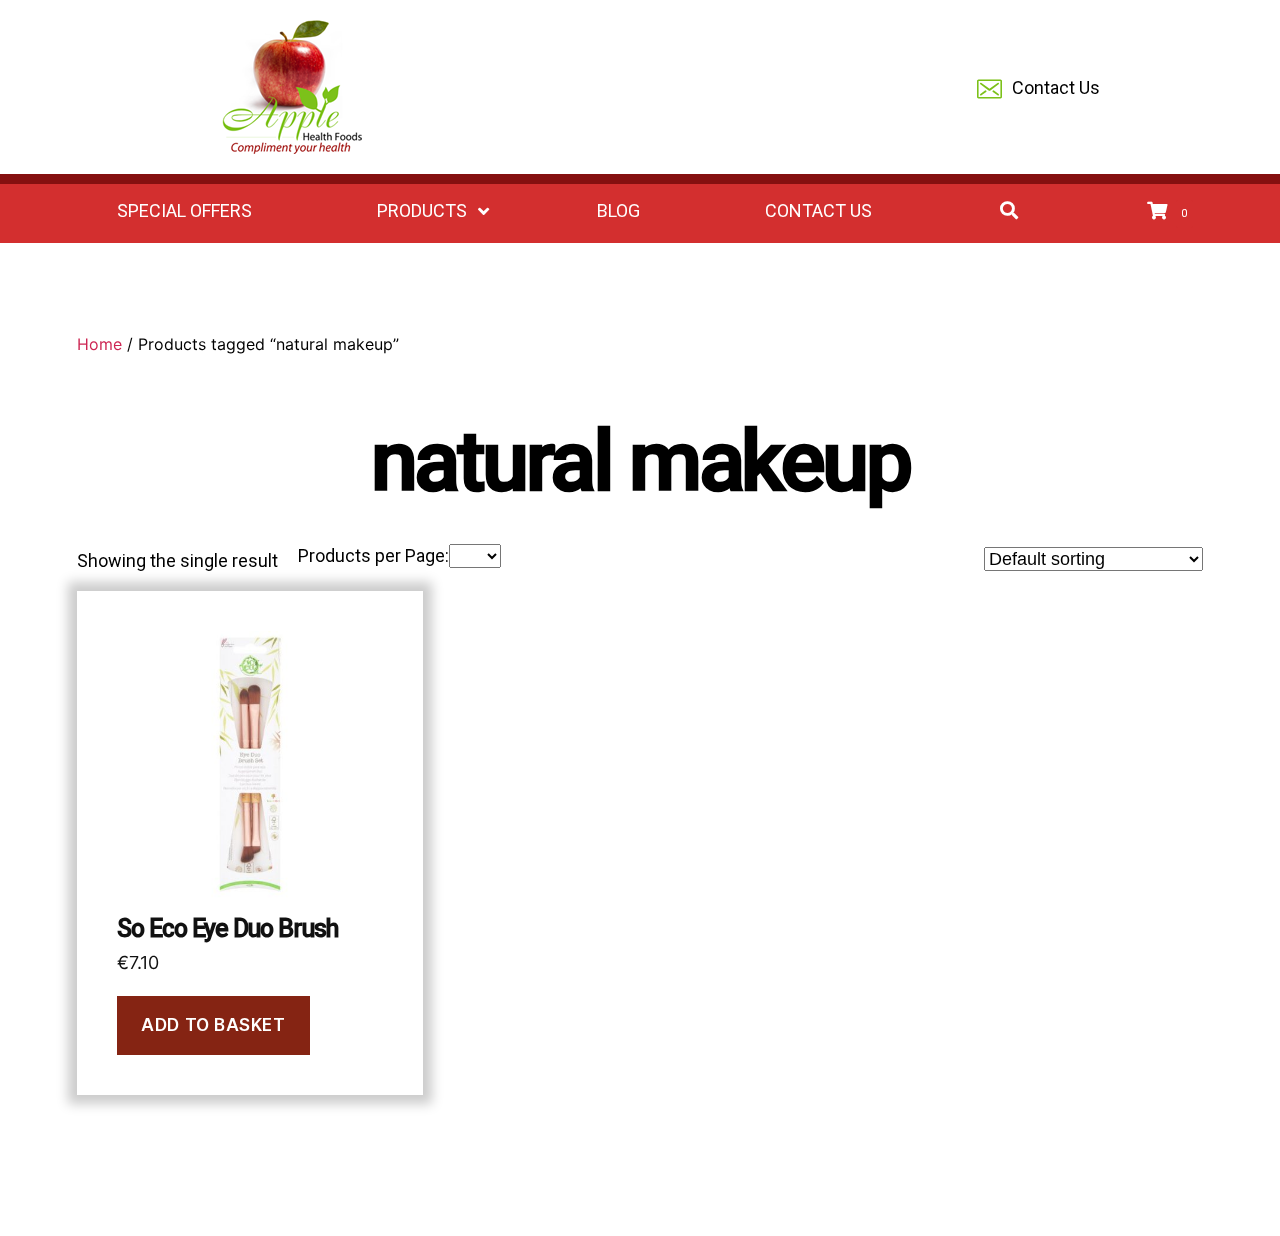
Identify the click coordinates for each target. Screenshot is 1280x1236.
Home (99, 344)
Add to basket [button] (213, 1025)
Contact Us (1056, 87)
